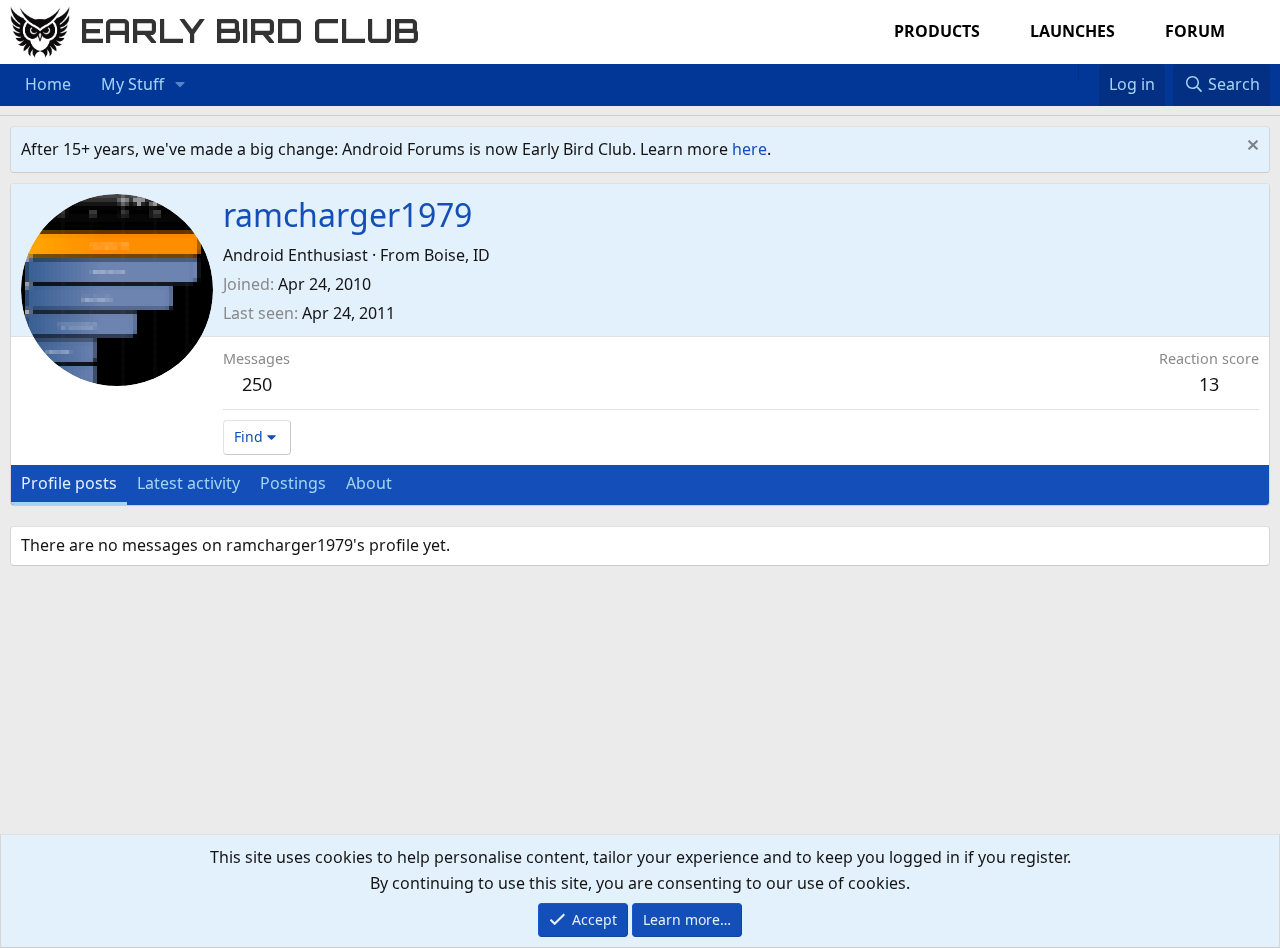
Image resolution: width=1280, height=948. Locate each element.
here (749, 149)
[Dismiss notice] (1250, 147)
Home (48, 84)
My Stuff (132, 84)
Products (937, 31)
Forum (1195, 31)
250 (257, 384)
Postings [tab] (293, 483)
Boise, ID (457, 255)
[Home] (1068, 72)
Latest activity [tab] (188, 483)
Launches (1072, 31)
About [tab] (369, 483)
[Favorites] (1088, 72)
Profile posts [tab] (69, 483)
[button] (180, 85)
